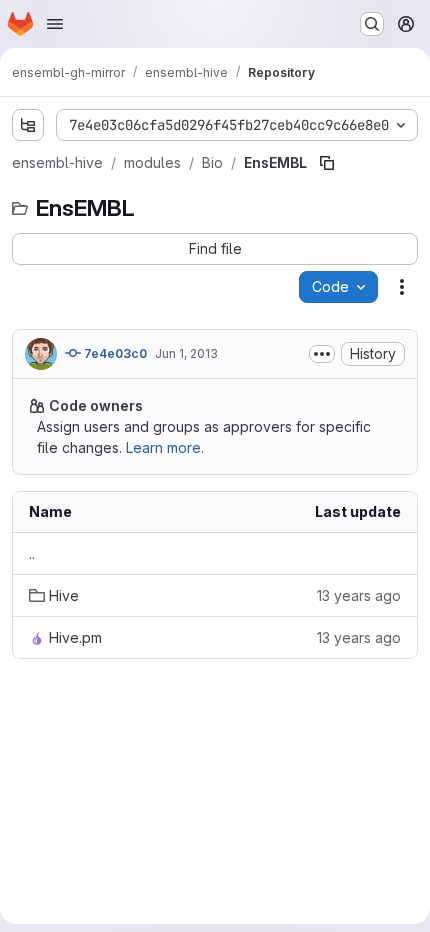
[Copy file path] (327, 163)
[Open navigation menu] (55, 24)
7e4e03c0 (114, 353)
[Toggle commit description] (322, 354)
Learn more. (165, 447)
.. (32, 553)
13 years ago (359, 595)
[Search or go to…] (372, 24)
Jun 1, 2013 (186, 353)
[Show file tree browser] (28, 125)
